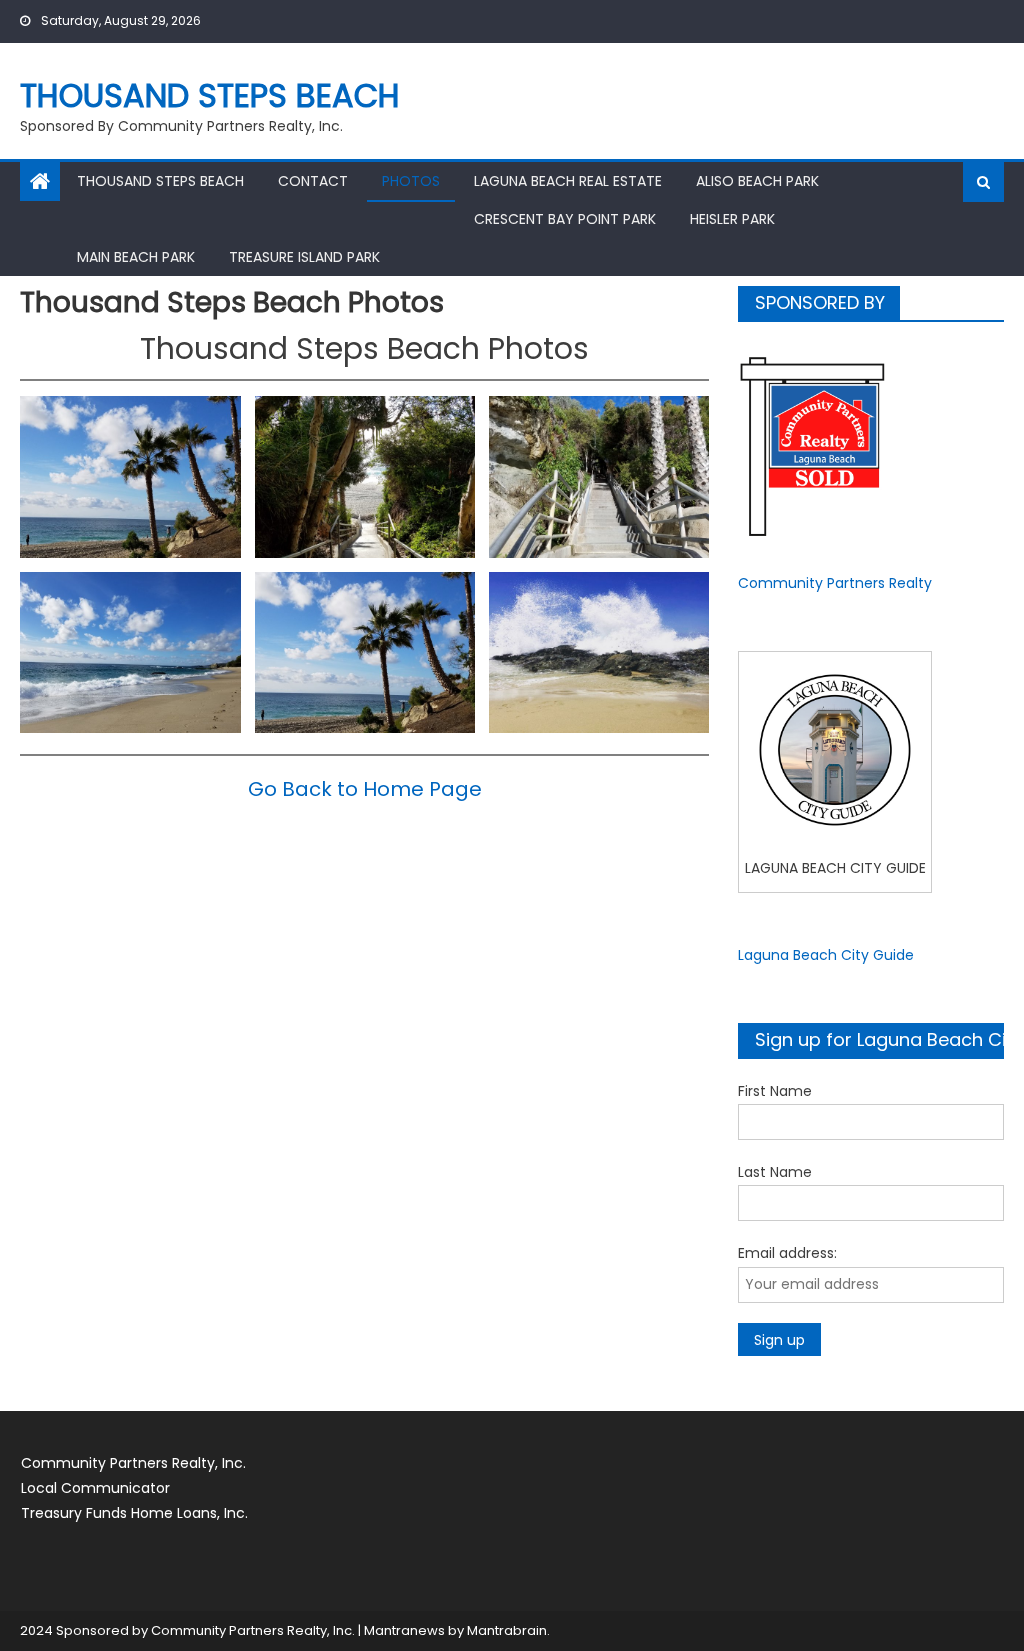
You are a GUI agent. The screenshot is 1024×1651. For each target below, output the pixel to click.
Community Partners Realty (835, 583)
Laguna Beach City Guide (826, 955)
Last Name (775, 1172)
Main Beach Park (136, 257)
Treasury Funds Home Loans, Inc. (134, 1513)
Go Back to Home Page (365, 789)
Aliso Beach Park (757, 181)
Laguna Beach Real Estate (568, 181)
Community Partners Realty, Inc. (133, 1463)
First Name (775, 1091)
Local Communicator (95, 1488)
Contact (313, 181)
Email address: (787, 1253)
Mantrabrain (507, 1630)
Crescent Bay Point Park (565, 219)
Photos (411, 181)
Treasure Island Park (304, 257)
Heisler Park (732, 219)
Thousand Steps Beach (210, 95)
